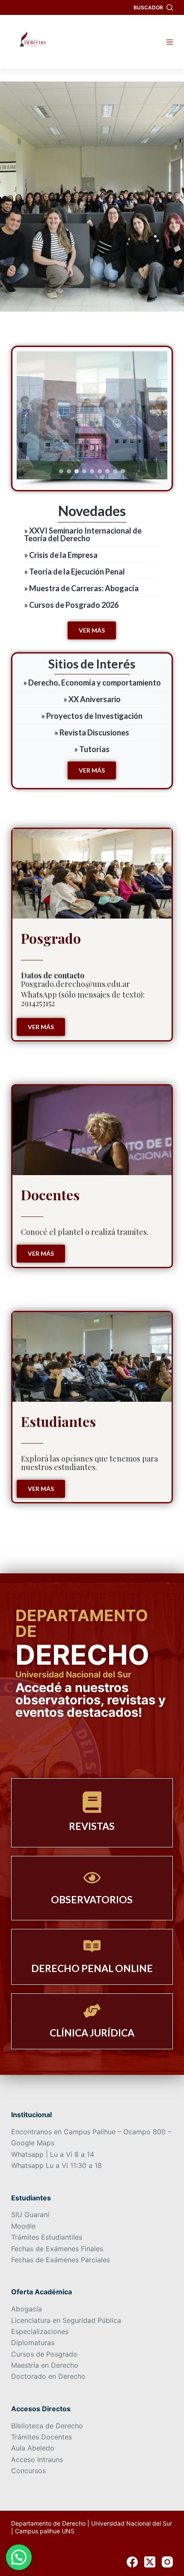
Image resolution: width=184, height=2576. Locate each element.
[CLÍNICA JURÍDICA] (92, 2011)
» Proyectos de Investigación (92, 716)
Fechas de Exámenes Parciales (61, 2260)
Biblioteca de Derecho (47, 2426)
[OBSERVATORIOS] (92, 1878)
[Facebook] (132, 2562)
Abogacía (27, 2309)
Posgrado (51, 938)
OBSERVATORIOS (92, 1900)
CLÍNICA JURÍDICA (92, 2033)
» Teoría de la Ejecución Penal (74, 572)
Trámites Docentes (42, 2437)
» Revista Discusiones (92, 732)
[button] (27, 415)
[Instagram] (167, 2562)
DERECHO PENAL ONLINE (92, 1968)
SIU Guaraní (30, 2214)
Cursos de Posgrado (44, 2354)
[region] (92, 419)
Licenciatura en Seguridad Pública (66, 2320)
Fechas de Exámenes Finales (57, 2249)
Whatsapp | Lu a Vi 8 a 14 (53, 2154)
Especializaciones (40, 2331)
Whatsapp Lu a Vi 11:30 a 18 (56, 2165)
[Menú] (170, 42)
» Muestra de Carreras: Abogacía (81, 588)
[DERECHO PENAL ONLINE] (92, 1946)
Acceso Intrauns (37, 2459)
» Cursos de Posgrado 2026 (71, 605)
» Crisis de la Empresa (61, 555)
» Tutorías (92, 749)
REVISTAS (92, 1826)
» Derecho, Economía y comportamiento (92, 683)
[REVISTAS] (92, 1802)
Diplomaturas (33, 2343)
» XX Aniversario (92, 699)
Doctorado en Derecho (48, 2376)
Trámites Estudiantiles (47, 2237)
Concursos (28, 2471)
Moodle (23, 2226)
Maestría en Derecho (45, 2365)
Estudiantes (58, 1421)
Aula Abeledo (33, 2448)
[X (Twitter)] (150, 2562)
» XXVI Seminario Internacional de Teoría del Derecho (83, 534)
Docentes (50, 1195)
